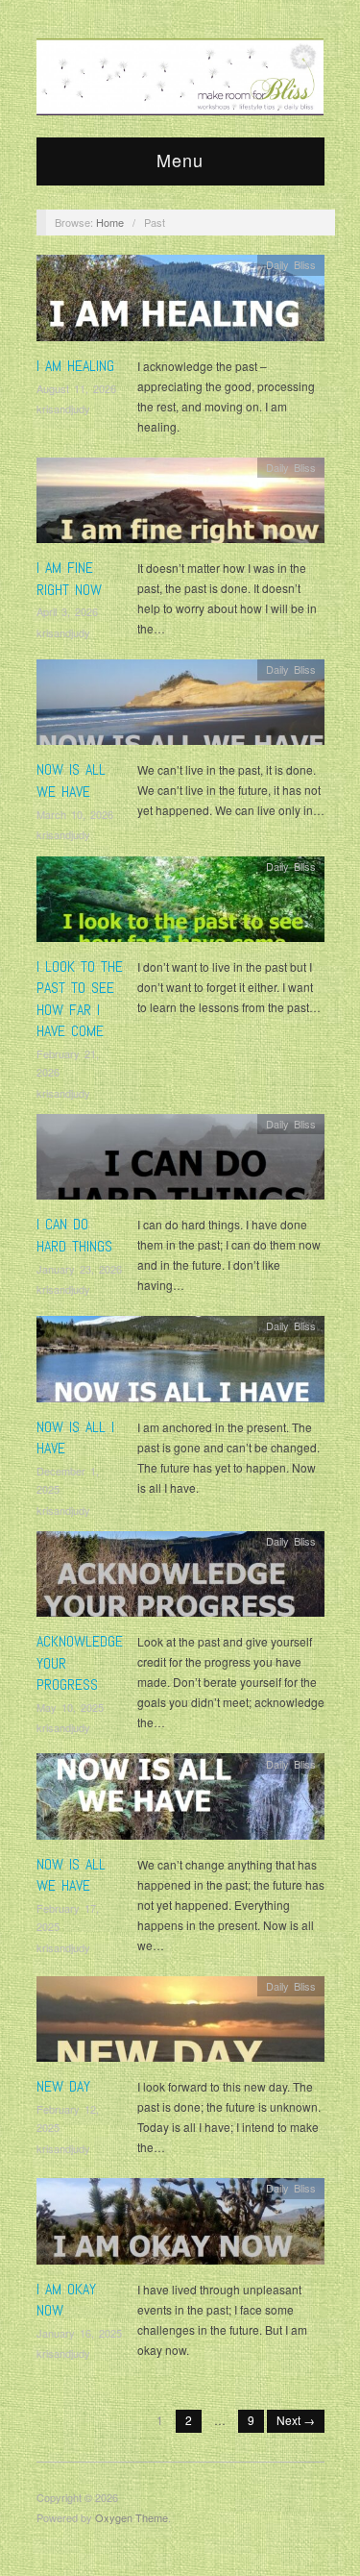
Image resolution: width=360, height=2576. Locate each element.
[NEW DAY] (180, 2024)
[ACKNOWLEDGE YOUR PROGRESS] (180, 1579)
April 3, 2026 (67, 611)
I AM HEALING (75, 366)
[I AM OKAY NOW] (180, 2226)
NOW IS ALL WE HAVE (71, 780)
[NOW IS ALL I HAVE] (180, 1364)
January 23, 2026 (79, 1269)
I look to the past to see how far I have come (80, 999)
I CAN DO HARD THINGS (74, 1235)
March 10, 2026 (75, 814)
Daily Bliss (291, 264)
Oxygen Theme (132, 2517)
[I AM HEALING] (180, 303)
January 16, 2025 (79, 2333)
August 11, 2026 (76, 388)
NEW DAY (63, 2086)
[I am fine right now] (180, 505)
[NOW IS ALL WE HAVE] (180, 707)
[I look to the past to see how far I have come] (180, 904)
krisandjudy (63, 409)
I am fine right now (69, 578)
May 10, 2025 (70, 1707)
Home (110, 222)
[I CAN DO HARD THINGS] (180, 1162)
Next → (296, 2420)
